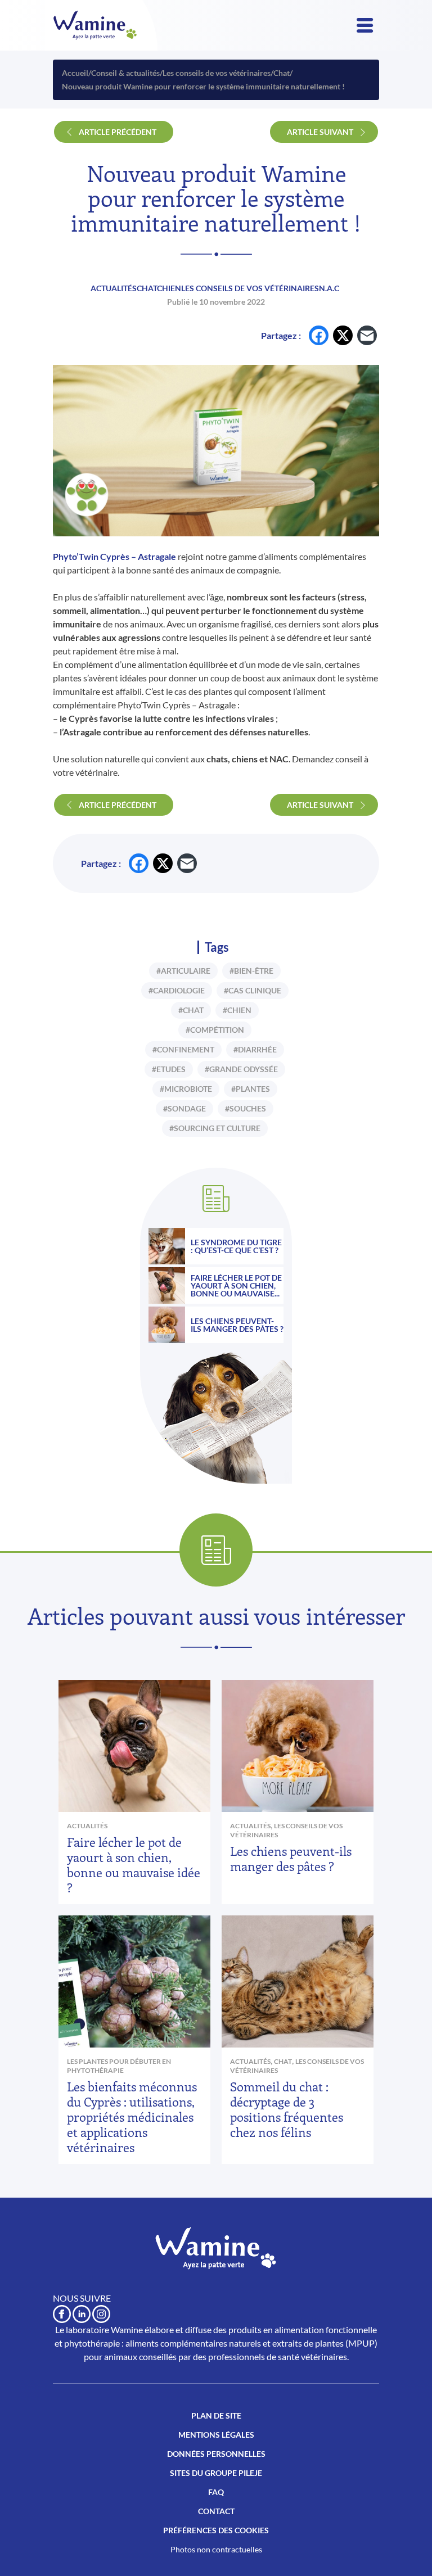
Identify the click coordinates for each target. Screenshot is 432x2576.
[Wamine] (95, 25)
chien (169, 288)
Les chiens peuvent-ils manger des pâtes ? (237, 1325)
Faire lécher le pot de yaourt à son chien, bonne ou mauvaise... (236, 1286)
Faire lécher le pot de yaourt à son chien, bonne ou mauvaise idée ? (134, 1865)
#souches (246, 1108)
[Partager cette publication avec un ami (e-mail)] (367, 335)
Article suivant (320, 132)
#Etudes (169, 1069)
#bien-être (251, 971)
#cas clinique (253, 990)
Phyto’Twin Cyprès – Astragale (114, 556)
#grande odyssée (241, 1069)
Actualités (114, 288)
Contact (216, 2511)
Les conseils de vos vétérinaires (250, 288)
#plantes (251, 1089)
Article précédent (118, 132)
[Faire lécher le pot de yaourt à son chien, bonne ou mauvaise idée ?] (167, 1285)
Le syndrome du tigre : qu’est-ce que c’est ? (236, 1246)
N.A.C (329, 288)
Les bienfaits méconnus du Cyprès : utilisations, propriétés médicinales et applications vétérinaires (132, 2117)
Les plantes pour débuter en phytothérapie (119, 2066)
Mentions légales (216, 2435)
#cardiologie (177, 990)
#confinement (183, 1049)
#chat (191, 1010)
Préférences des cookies (216, 2530)
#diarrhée (255, 1049)
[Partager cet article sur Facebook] (319, 335)
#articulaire (183, 971)
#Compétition (215, 1030)
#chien (237, 1010)
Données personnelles (216, 2454)
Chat (147, 288)
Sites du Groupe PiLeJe (216, 2473)
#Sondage (184, 1108)
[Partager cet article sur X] (343, 335)
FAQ (216, 2492)
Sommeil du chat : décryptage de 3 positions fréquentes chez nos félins (287, 2109)
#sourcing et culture (215, 1128)
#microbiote (186, 1089)
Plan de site (216, 2415)
